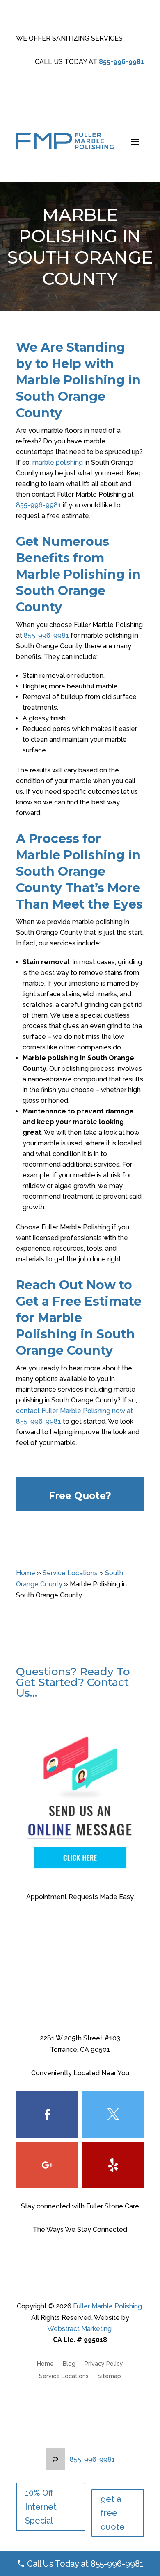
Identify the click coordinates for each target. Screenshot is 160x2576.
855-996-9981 (121, 62)
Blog (69, 2364)
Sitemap (109, 2376)
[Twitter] (113, 2114)
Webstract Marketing (79, 2329)
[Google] (47, 2165)
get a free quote (113, 2513)
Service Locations (70, 1573)
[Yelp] (113, 2165)
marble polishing (58, 462)
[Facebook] (47, 2114)
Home (26, 1573)
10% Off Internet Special (41, 2507)
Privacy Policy (104, 2364)
